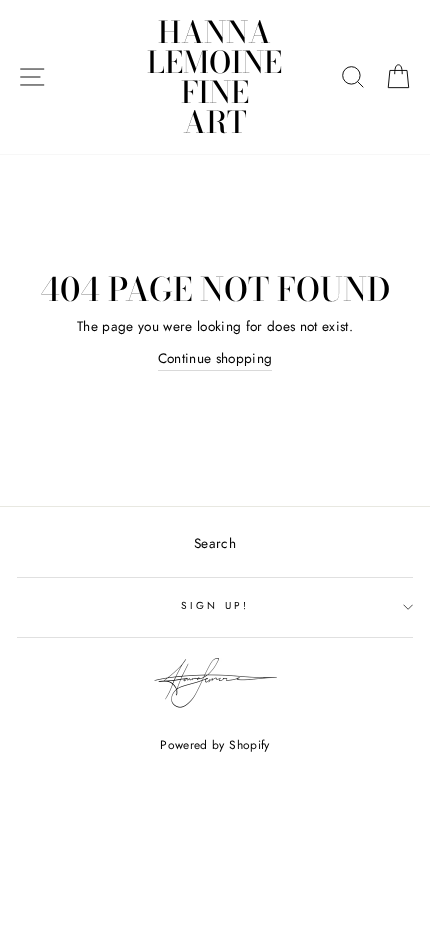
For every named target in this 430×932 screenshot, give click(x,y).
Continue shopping (215, 358)
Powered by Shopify (214, 745)
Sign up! (214, 605)
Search (215, 543)
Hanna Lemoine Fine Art (214, 77)
